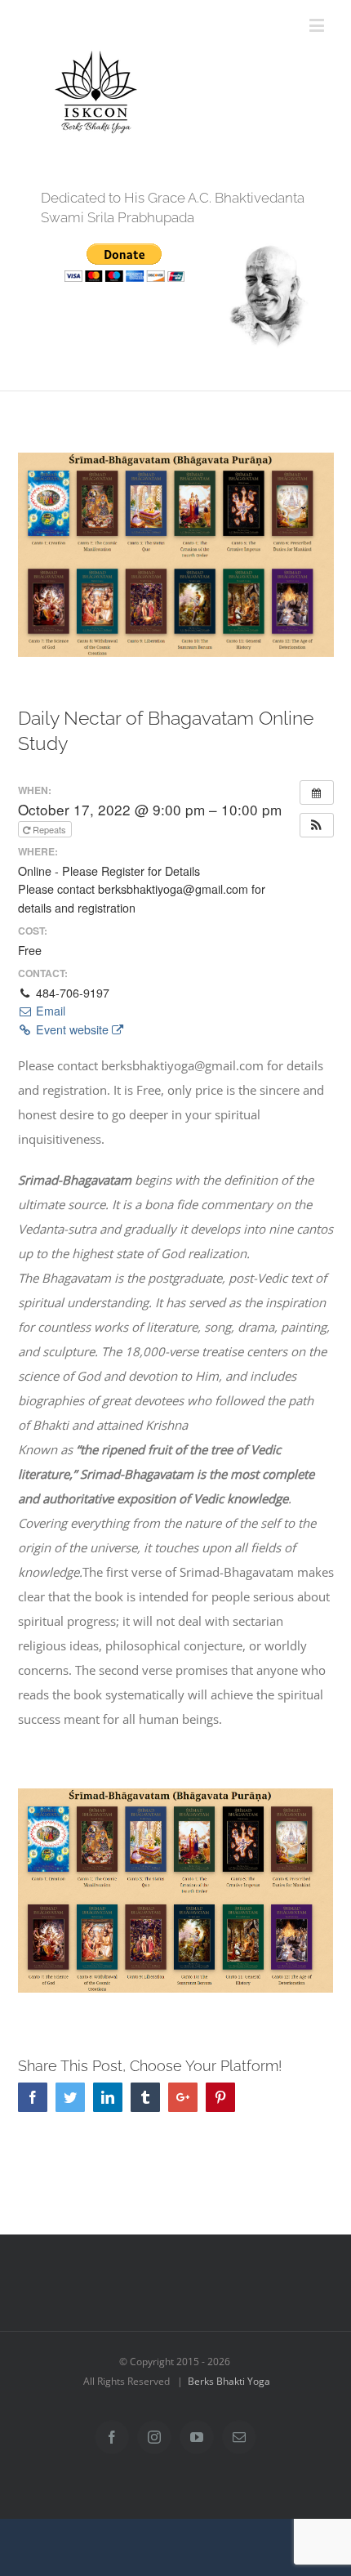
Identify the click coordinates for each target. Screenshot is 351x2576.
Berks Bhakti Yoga (229, 2381)
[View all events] (317, 792)
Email (49, 1011)
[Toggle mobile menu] (318, 25)
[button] (317, 825)
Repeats (49, 829)
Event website (72, 1029)
